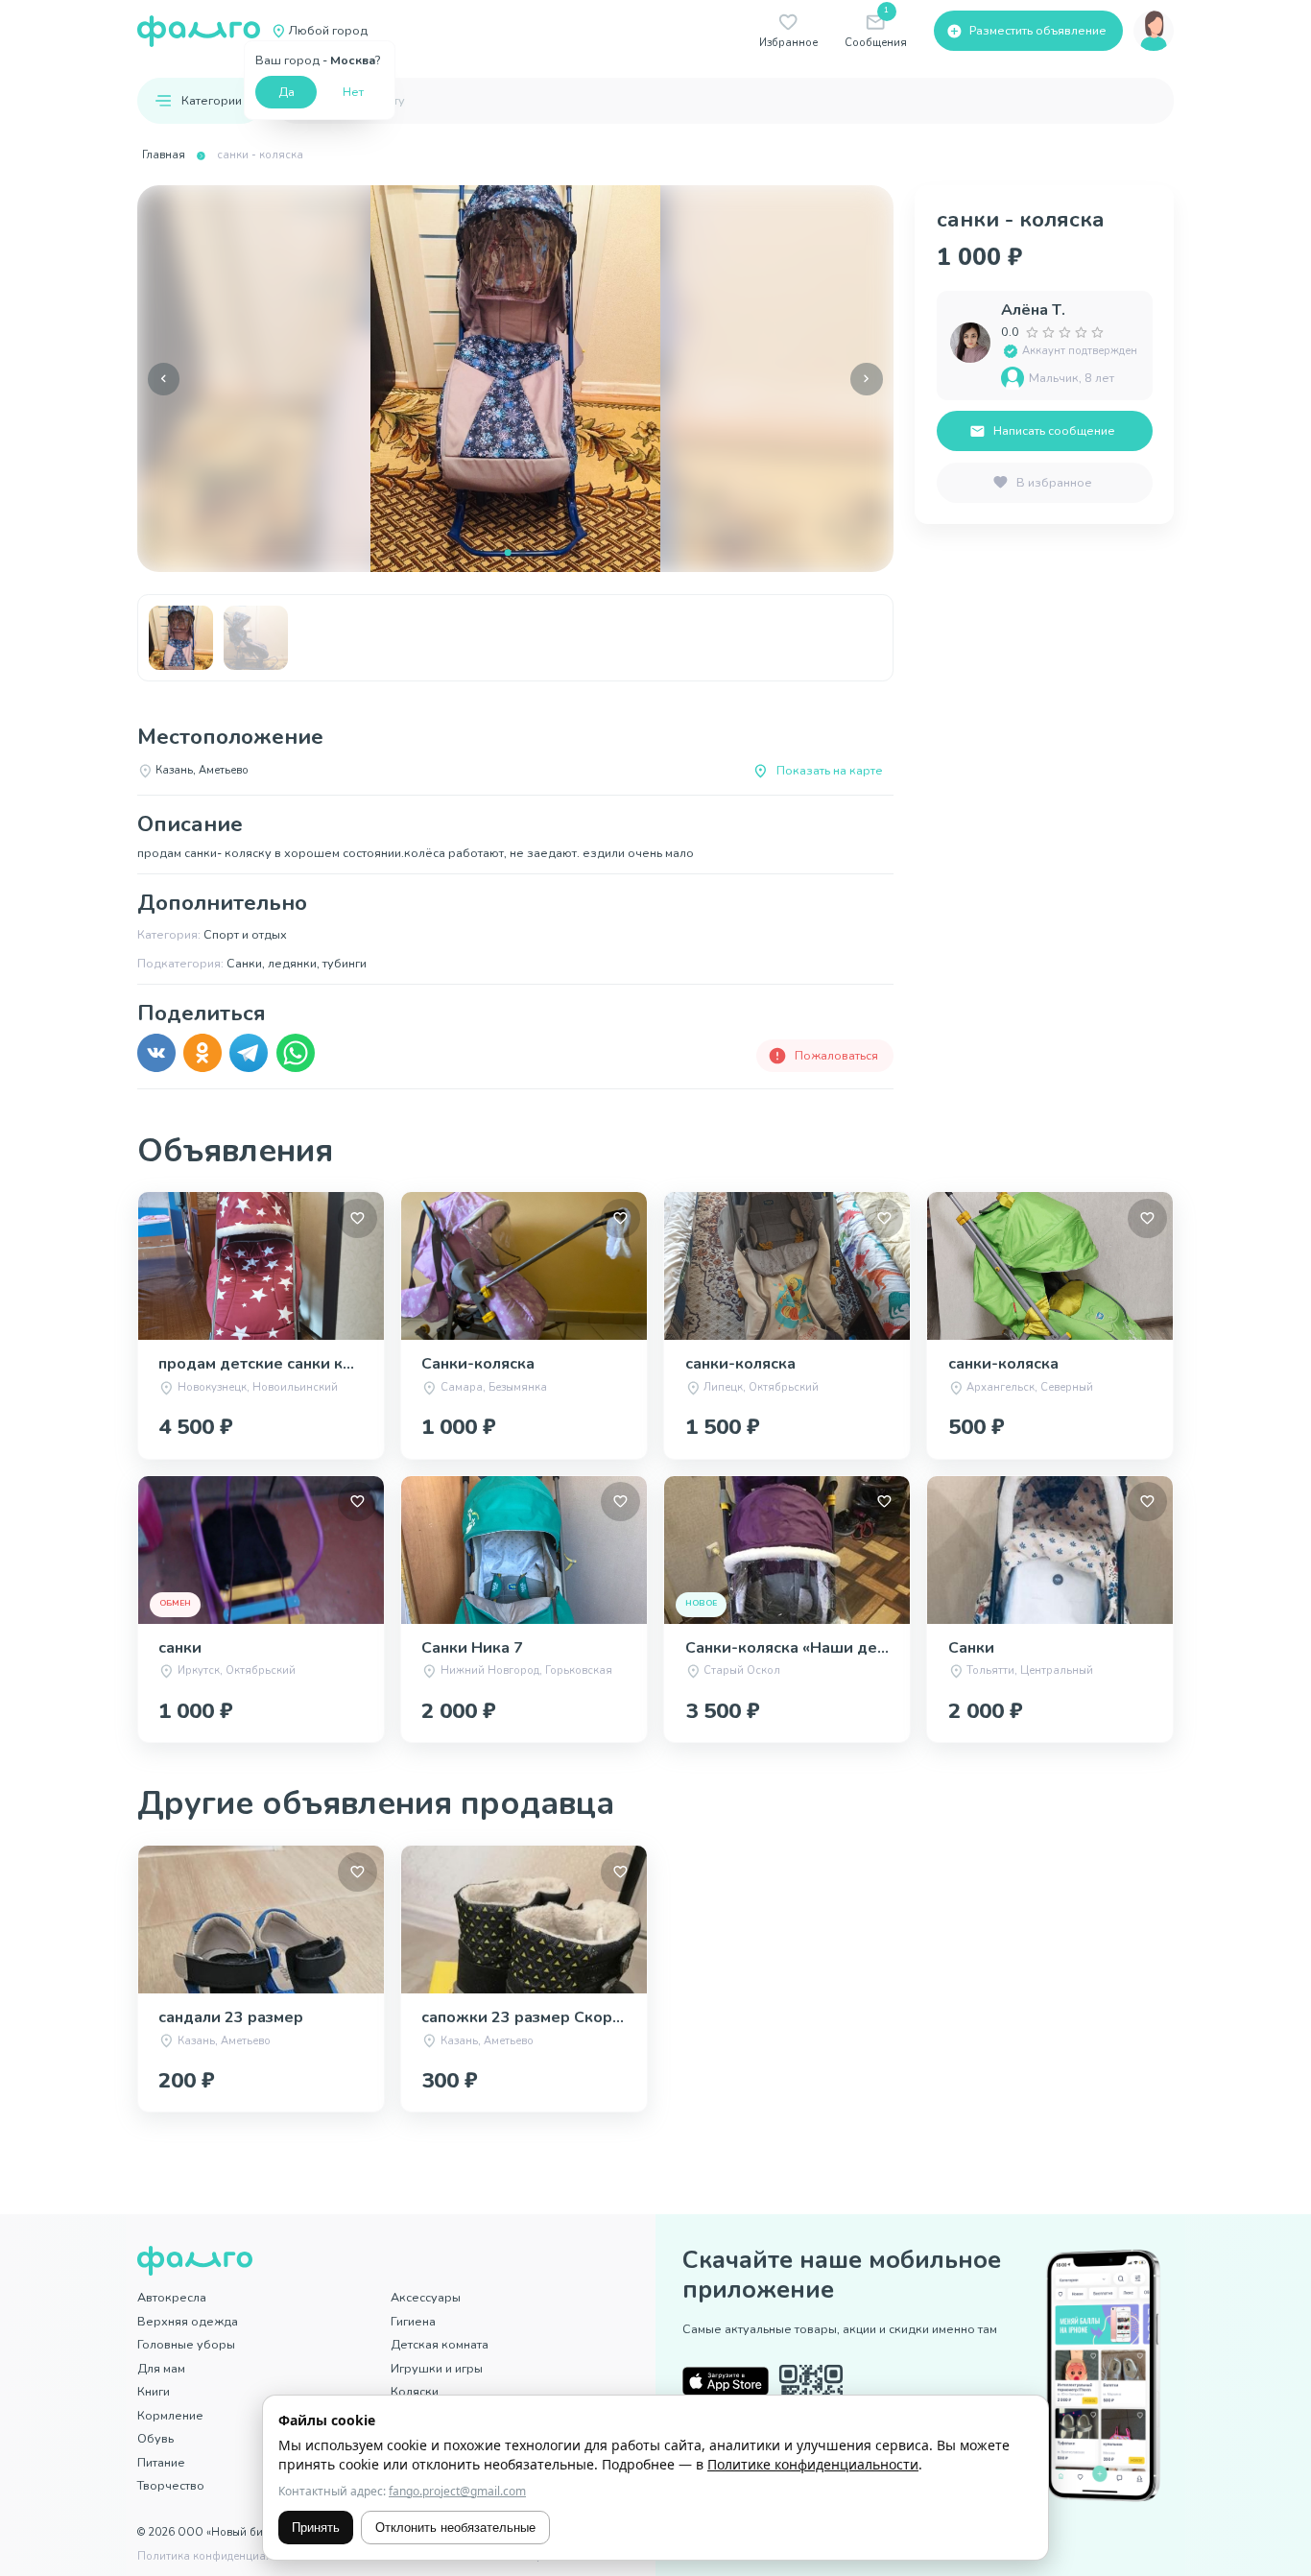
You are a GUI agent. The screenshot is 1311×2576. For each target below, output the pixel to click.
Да (286, 92)
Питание (161, 2462)
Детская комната (440, 2344)
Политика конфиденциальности (223, 2556)
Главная (164, 155)
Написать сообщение (1054, 430)
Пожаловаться (836, 1055)
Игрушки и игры (437, 2368)
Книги (154, 2391)
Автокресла (172, 2297)
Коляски (415, 2391)
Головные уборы (186, 2344)
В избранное (1054, 482)
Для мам (161, 2368)
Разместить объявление (1038, 30)
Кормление (170, 2415)
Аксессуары (426, 2297)
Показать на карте (830, 770)
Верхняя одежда (188, 2321)
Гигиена (413, 2321)
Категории (212, 100)
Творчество (171, 2485)
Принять (316, 2528)
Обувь (155, 2438)
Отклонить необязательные (455, 2528)
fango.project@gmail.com (457, 2491)
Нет (353, 92)
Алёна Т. (1033, 310)
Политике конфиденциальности (813, 2464)
